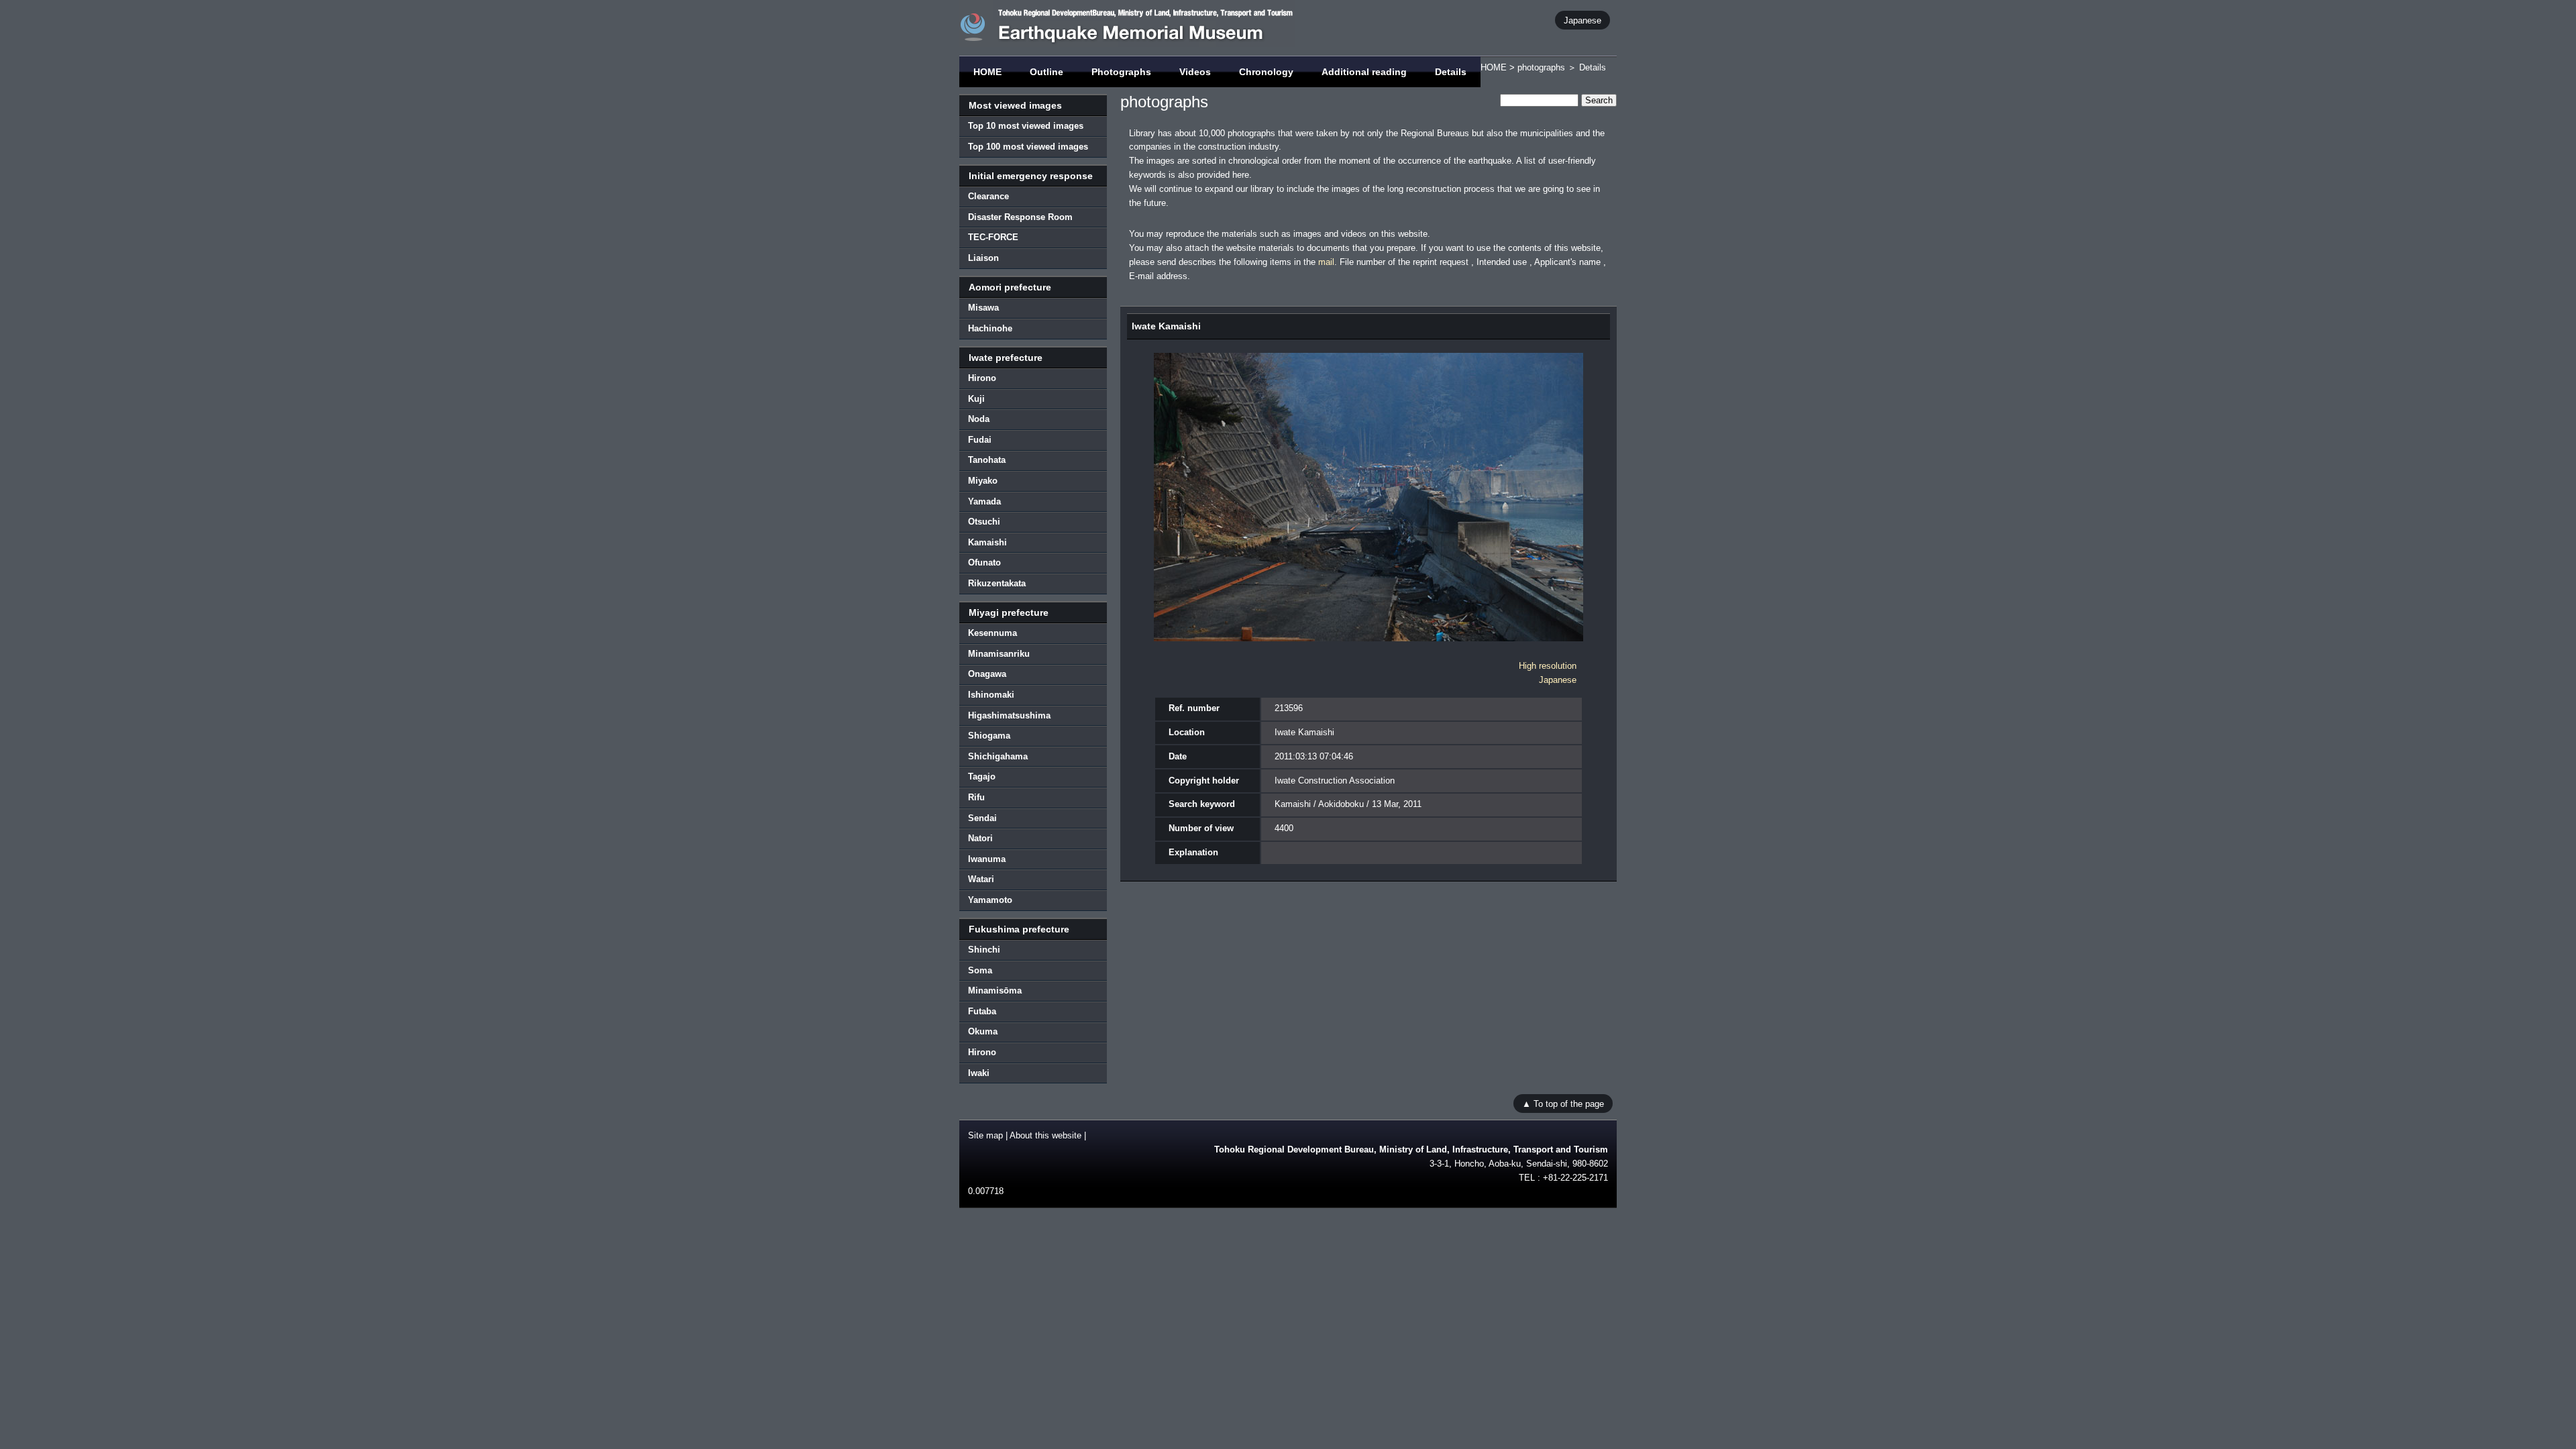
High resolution (1548, 666)
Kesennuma (992, 633)
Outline (1046, 72)
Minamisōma (995, 990)
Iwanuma (987, 859)
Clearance (988, 196)
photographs (1541, 67)
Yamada (984, 501)
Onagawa (987, 674)
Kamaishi (987, 542)
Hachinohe (990, 328)
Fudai (980, 440)
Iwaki (979, 1073)
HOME (987, 72)
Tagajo (982, 776)
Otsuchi (984, 522)
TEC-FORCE (993, 237)
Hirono (982, 378)
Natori (980, 838)
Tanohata (987, 460)
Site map (985, 1135)
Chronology (1266, 72)
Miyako (983, 481)
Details (1451, 72)
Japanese (1582, 20)
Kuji (976, 399)
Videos (1195, 72)
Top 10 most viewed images (1026, 126)
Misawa (983, 308)
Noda (979, 419)
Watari (981, 879)
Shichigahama (998, 756)
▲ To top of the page (1563, 1103)
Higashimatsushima (1009, 715)
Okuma (983, 1031)
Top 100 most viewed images (1028, 147)
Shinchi (984, 950)
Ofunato (984, 562)
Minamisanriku (999, 654)
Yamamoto (990, 900)
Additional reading (1364, 72)
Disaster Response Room (1020, 217)
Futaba (982, 1011)
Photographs (1121, 72)
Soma (980, 970)
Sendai (982, 818)
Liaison (983, 258)
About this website (1045, 1135)
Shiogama (989, 736)
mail (1326, 262)
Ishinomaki (991, 695)
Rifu (976, 797)
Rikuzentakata (997, 583)
